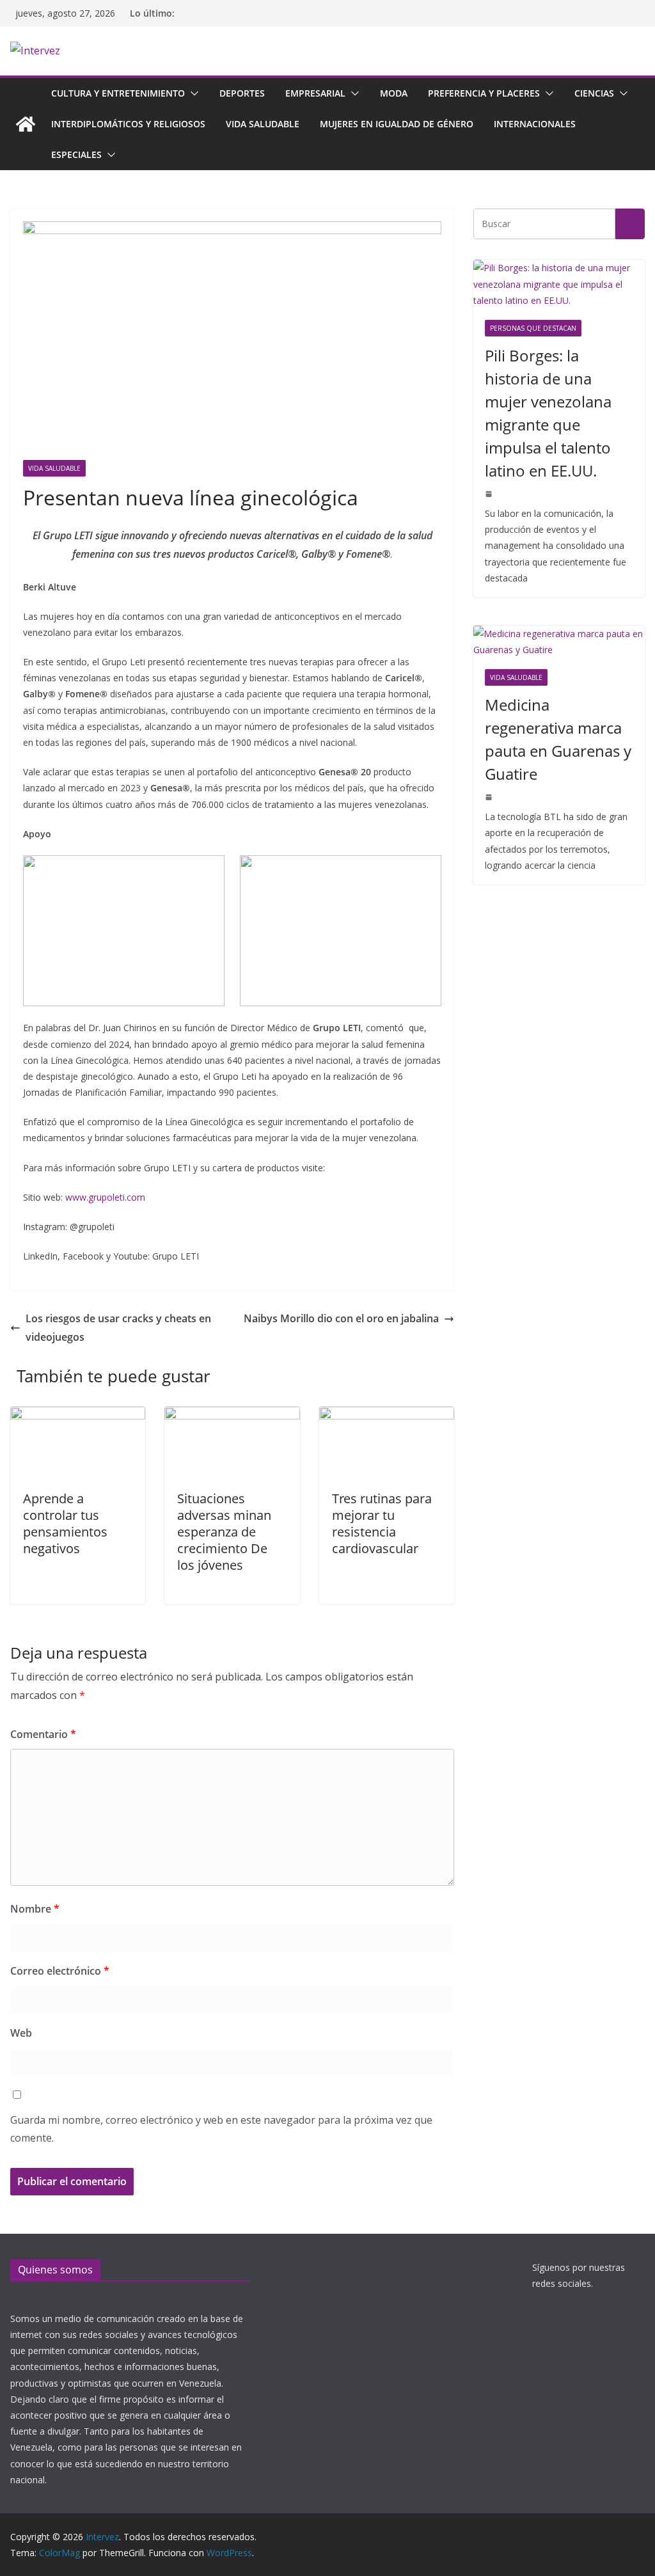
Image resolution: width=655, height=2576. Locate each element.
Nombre (35, 1909)
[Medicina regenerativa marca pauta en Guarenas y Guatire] (559, 642)
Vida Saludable (263, 124)
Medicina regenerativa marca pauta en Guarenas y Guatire (558, 739)
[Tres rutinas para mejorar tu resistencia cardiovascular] (387, 1416)
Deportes (242, 93)
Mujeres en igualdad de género (397, 124)
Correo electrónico (60, 1971)
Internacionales (535, 124)
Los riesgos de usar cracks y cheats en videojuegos (118, 1328)
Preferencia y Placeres (484, 93)
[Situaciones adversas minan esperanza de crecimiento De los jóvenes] (232, 1416)
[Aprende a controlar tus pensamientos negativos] (78, 1416)
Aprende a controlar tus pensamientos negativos (65, 1523)
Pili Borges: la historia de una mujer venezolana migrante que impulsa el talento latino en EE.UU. (548, 413)
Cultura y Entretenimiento (118, 93)
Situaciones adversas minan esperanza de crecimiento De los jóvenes (224, 1532)
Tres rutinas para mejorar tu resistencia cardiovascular (382, 1523)
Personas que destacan (533, 328)
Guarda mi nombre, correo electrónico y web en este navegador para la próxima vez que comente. (221, 2129)
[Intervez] (26, 124)
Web (21, 2033)
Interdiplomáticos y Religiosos (128, 124)
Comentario (43, 1734)
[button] (192, 93)
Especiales (76, 154)
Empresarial (315, 93)
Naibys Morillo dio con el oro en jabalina (341, 1318)
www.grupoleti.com (105, 1197)
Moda (394, 93)
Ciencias (594, 93)
